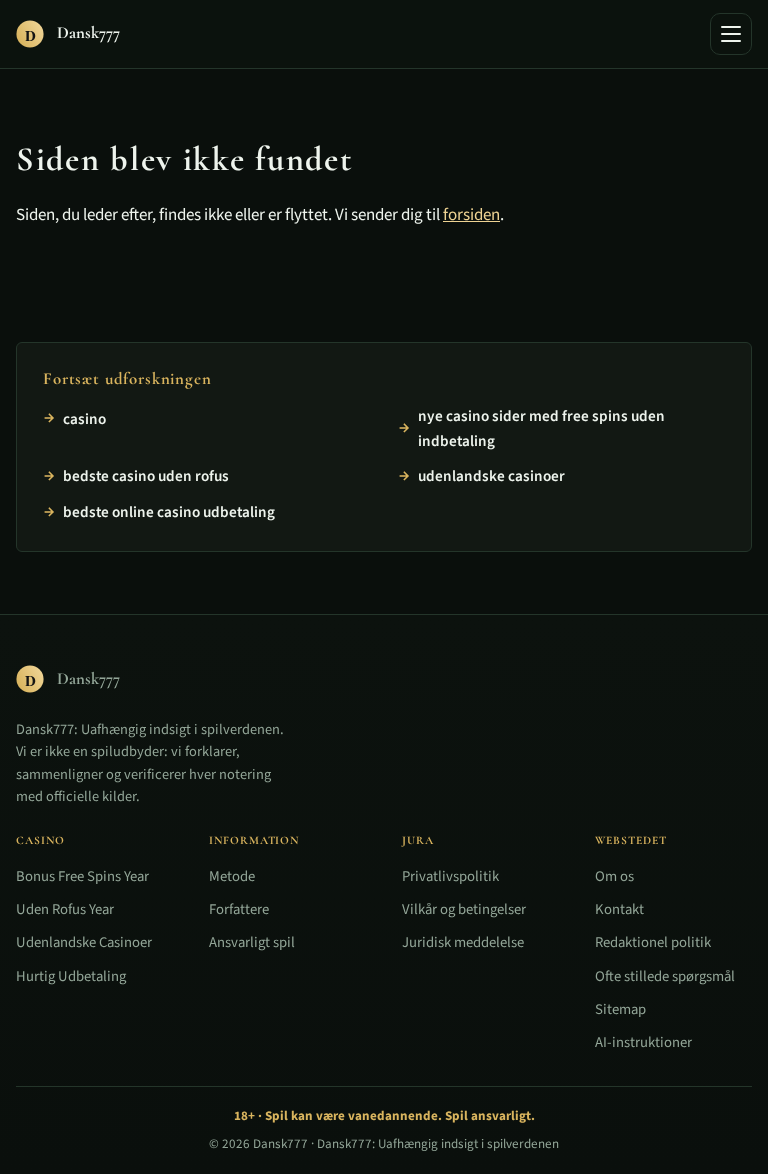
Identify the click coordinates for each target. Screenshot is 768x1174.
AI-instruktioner (643, 1042)
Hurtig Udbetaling (71, 975)
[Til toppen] (720, 1126)
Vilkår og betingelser (464, 909)
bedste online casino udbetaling (169, 512)
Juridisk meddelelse (463, 942)
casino (84, 419)
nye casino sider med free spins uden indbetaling (541, 429)
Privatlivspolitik (450, 876)
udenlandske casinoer (491, 476)
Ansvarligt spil (252, 942)
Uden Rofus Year (65, 909)
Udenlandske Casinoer (84, 942)
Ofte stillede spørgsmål (665, 975)
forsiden (471, 215)
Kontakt (619, 909)
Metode (232, 876)
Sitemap (620, 1008)
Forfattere (239, 909)
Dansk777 (280, 1144)
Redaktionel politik (653, 942)
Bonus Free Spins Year (82, 876)
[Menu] (731, 34)
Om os (614, 876)
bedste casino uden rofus (146, 476)
